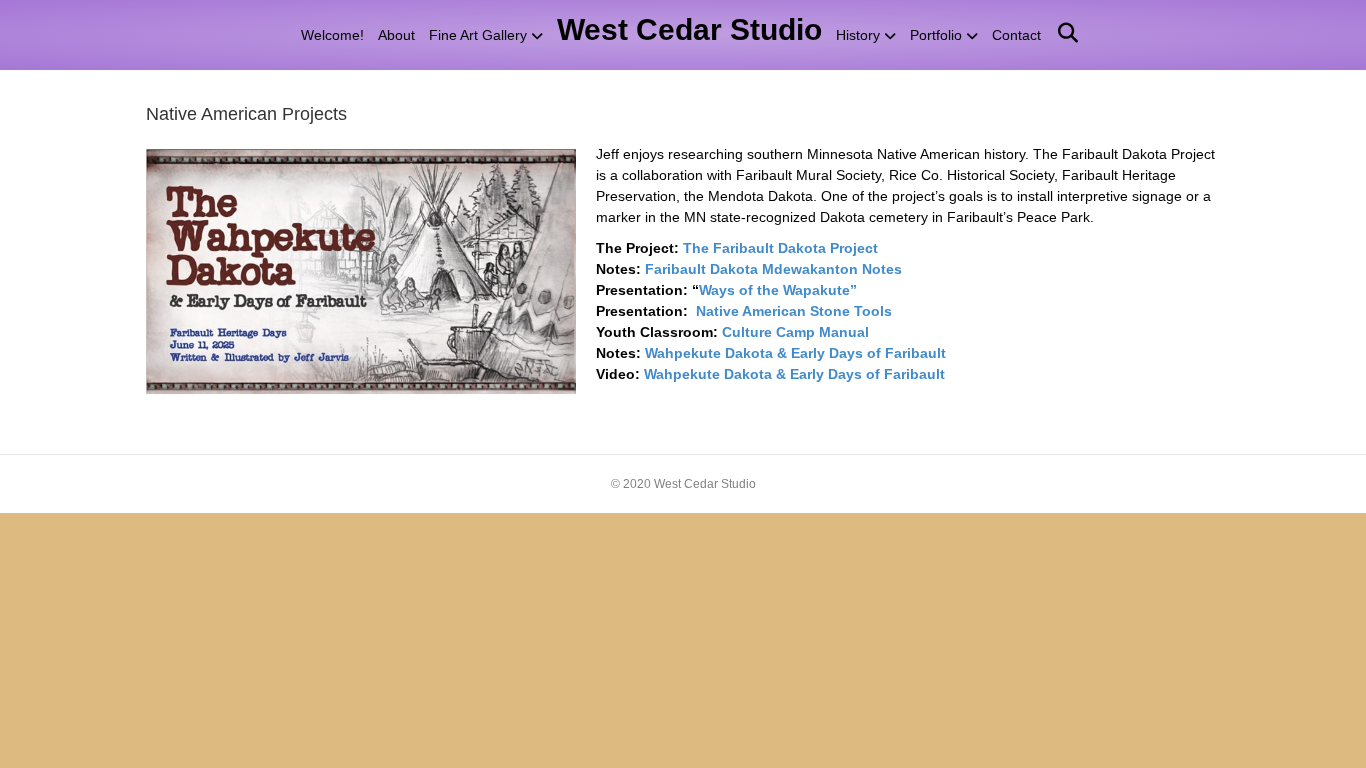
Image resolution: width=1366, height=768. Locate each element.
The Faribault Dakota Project (780, 248)
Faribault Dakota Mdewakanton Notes (773, 269)
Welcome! (332, 35)
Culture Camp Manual (795, 332)
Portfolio (936, 35)
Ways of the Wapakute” (778, 290)
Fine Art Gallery (478, 35)
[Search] (1060, 33)
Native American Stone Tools (794, 311)
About (396, 35)
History (858, 35)
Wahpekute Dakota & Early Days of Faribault (797, 353)
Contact (1016, 35)
